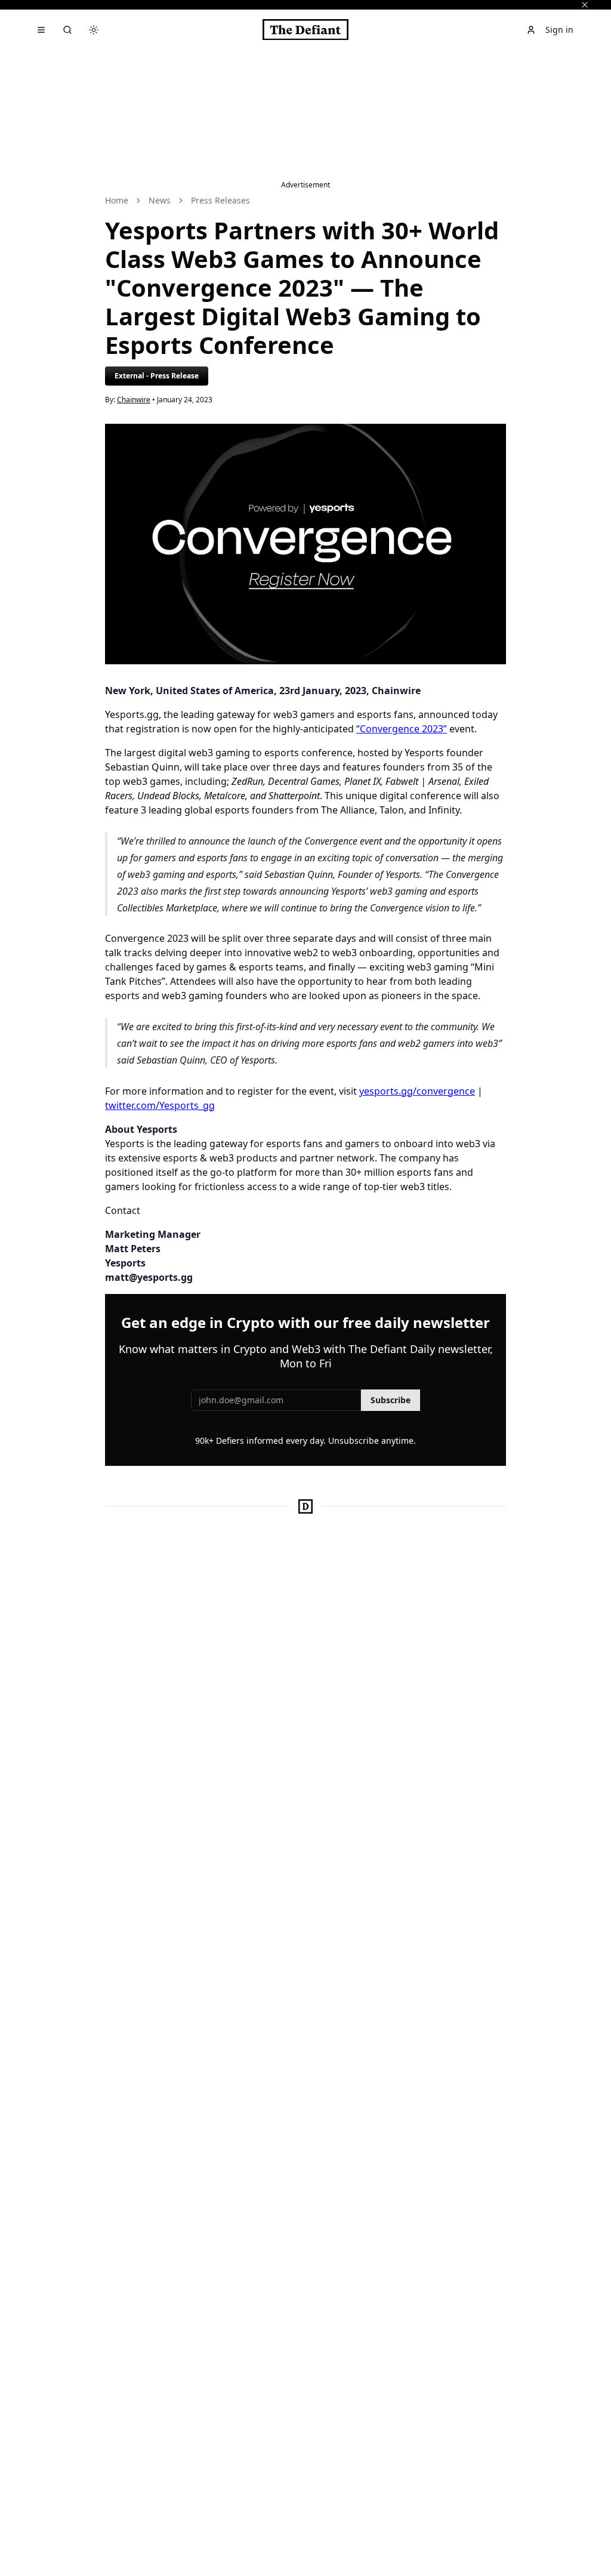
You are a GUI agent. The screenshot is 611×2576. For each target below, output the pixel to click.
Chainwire (134, 400)
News (160, 200)
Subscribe (391, 1400)
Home (117, 200)
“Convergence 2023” (402, 729)
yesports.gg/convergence (417, 1091)
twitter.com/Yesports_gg (160, 1105)
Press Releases (220, 200)
